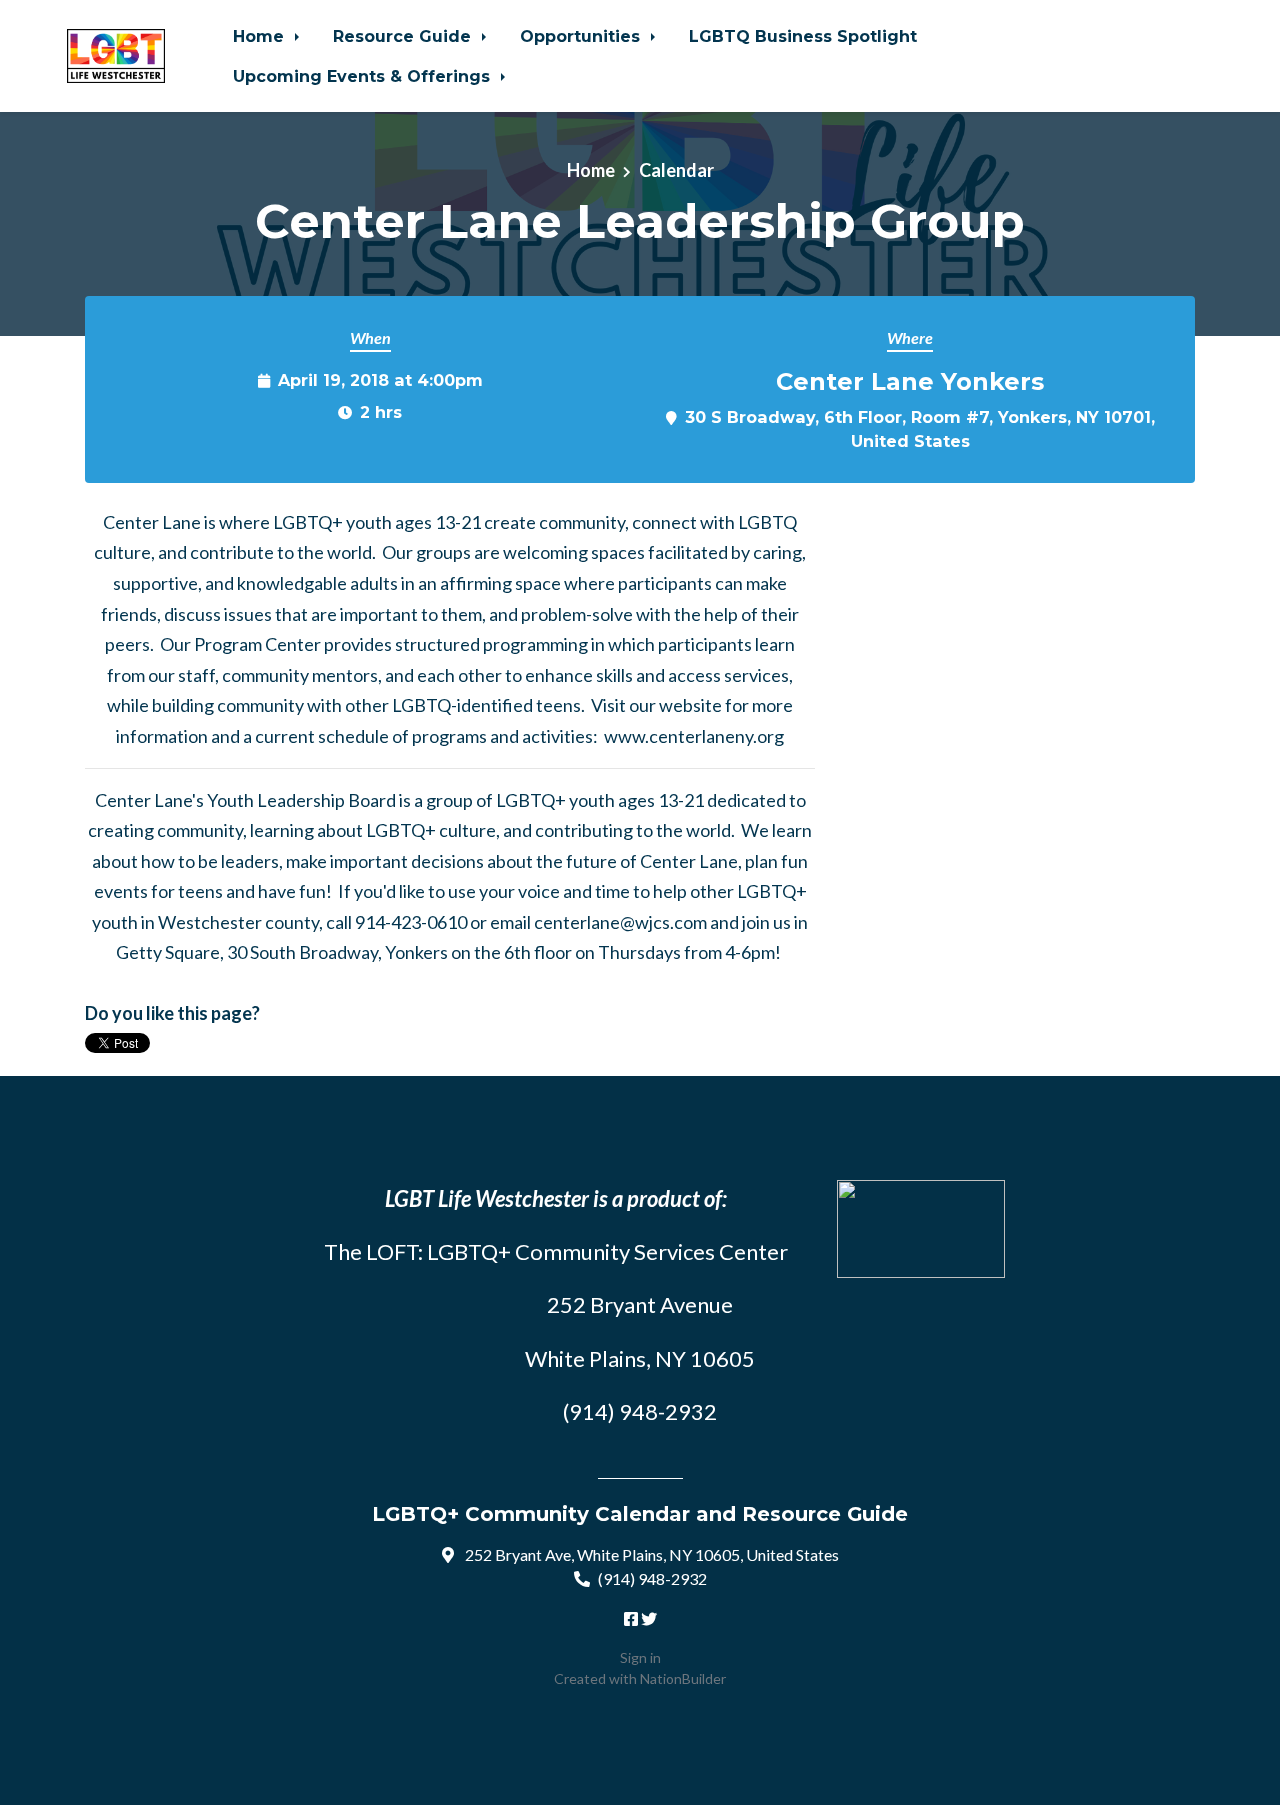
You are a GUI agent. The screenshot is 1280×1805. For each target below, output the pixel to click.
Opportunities (582, 36)
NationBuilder (683, 1678)
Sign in (640, 1657)
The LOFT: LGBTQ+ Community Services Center (556, 1251)
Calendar (676, 170)
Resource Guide (404, 36)
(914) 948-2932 (652, 1578)
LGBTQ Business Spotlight (803, 36)
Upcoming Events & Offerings (364, 76)
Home (261, 36)
